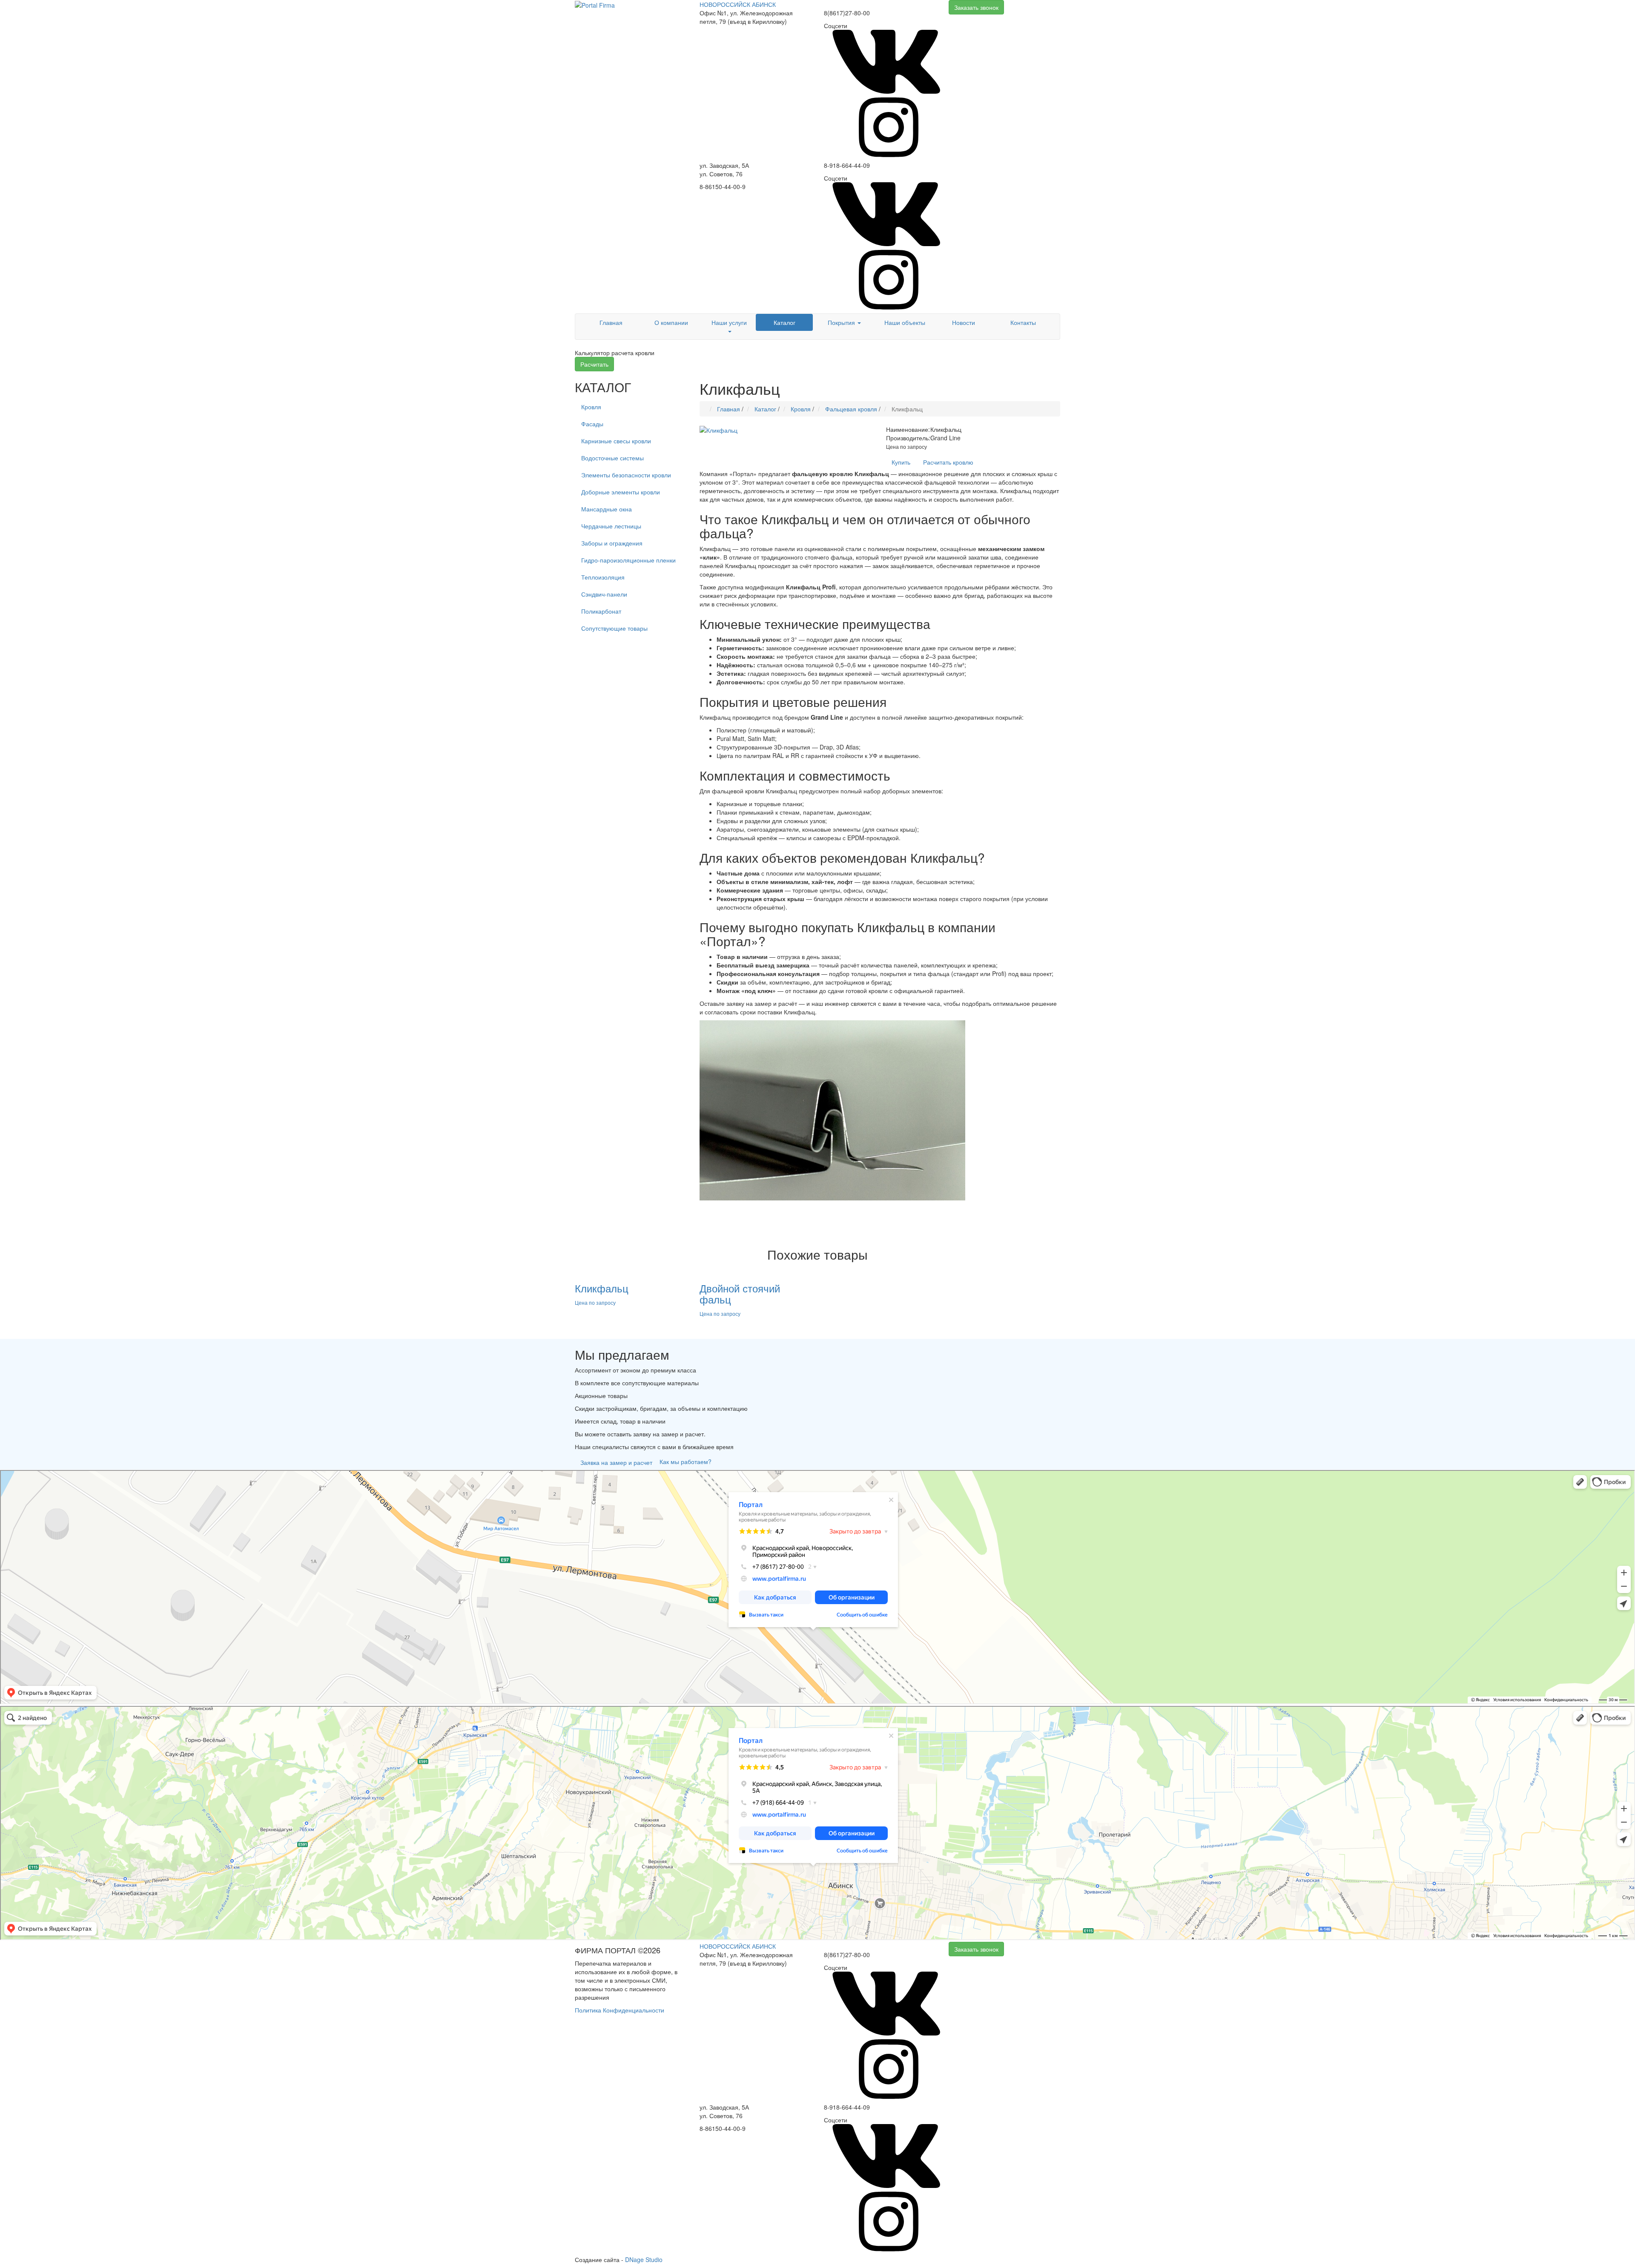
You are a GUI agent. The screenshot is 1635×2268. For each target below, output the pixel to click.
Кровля (591, 407)
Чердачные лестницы (611, 526)
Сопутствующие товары (614, 628)
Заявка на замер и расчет (616, 1462)
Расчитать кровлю (948, 462)
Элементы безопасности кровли (626, 475)
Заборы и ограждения (612, 543)
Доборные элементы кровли (621, 492)
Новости (964, 322)
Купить (901, 462)
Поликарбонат (601, 611)
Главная (611, 322)
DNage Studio (644, 2259)
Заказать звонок (976, 7)
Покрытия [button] (842, 322)
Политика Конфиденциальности (620, 2010)
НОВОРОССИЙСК (725, 4)
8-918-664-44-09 (847, 165)
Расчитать (594, 364)
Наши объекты (905, 322)
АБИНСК (764, 4)
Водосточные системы (612, 458)
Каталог (785, 322)
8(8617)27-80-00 (847, 13)
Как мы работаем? (686, 1461)
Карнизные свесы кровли (616, 441)
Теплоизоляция (603, 577)
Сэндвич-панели (604, 594)
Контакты (1023, 322)
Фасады (592, 424)
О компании (671, 322)
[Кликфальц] (719, 429)
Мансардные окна (607, 509)
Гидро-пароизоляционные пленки (628, 560)
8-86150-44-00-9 (723, 187)
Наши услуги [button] (729, 322)
